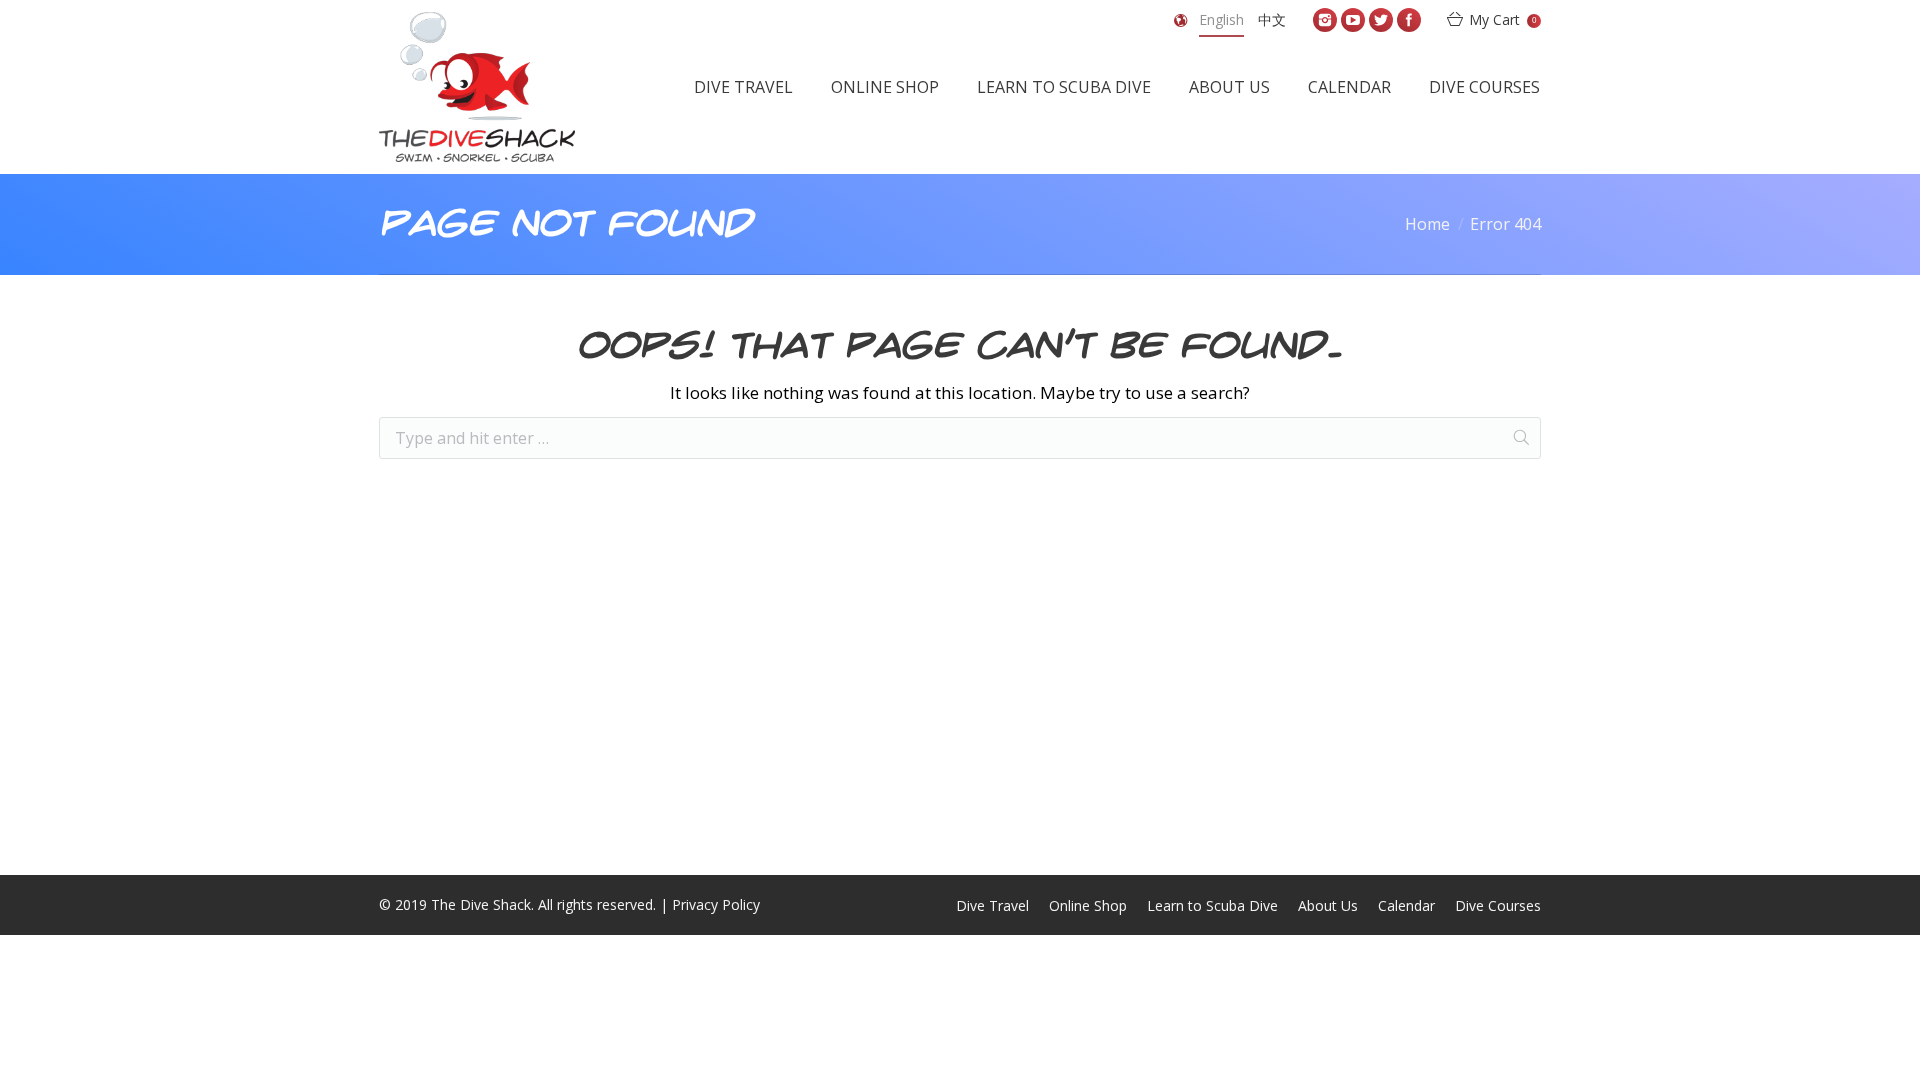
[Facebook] (1409, 20)
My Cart (1502, 19)
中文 (1272, 19)
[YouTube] (1353, 20)
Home (1427, 224)
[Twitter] (1381, 20)
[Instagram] (1325, 20)
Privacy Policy (716, 904)
